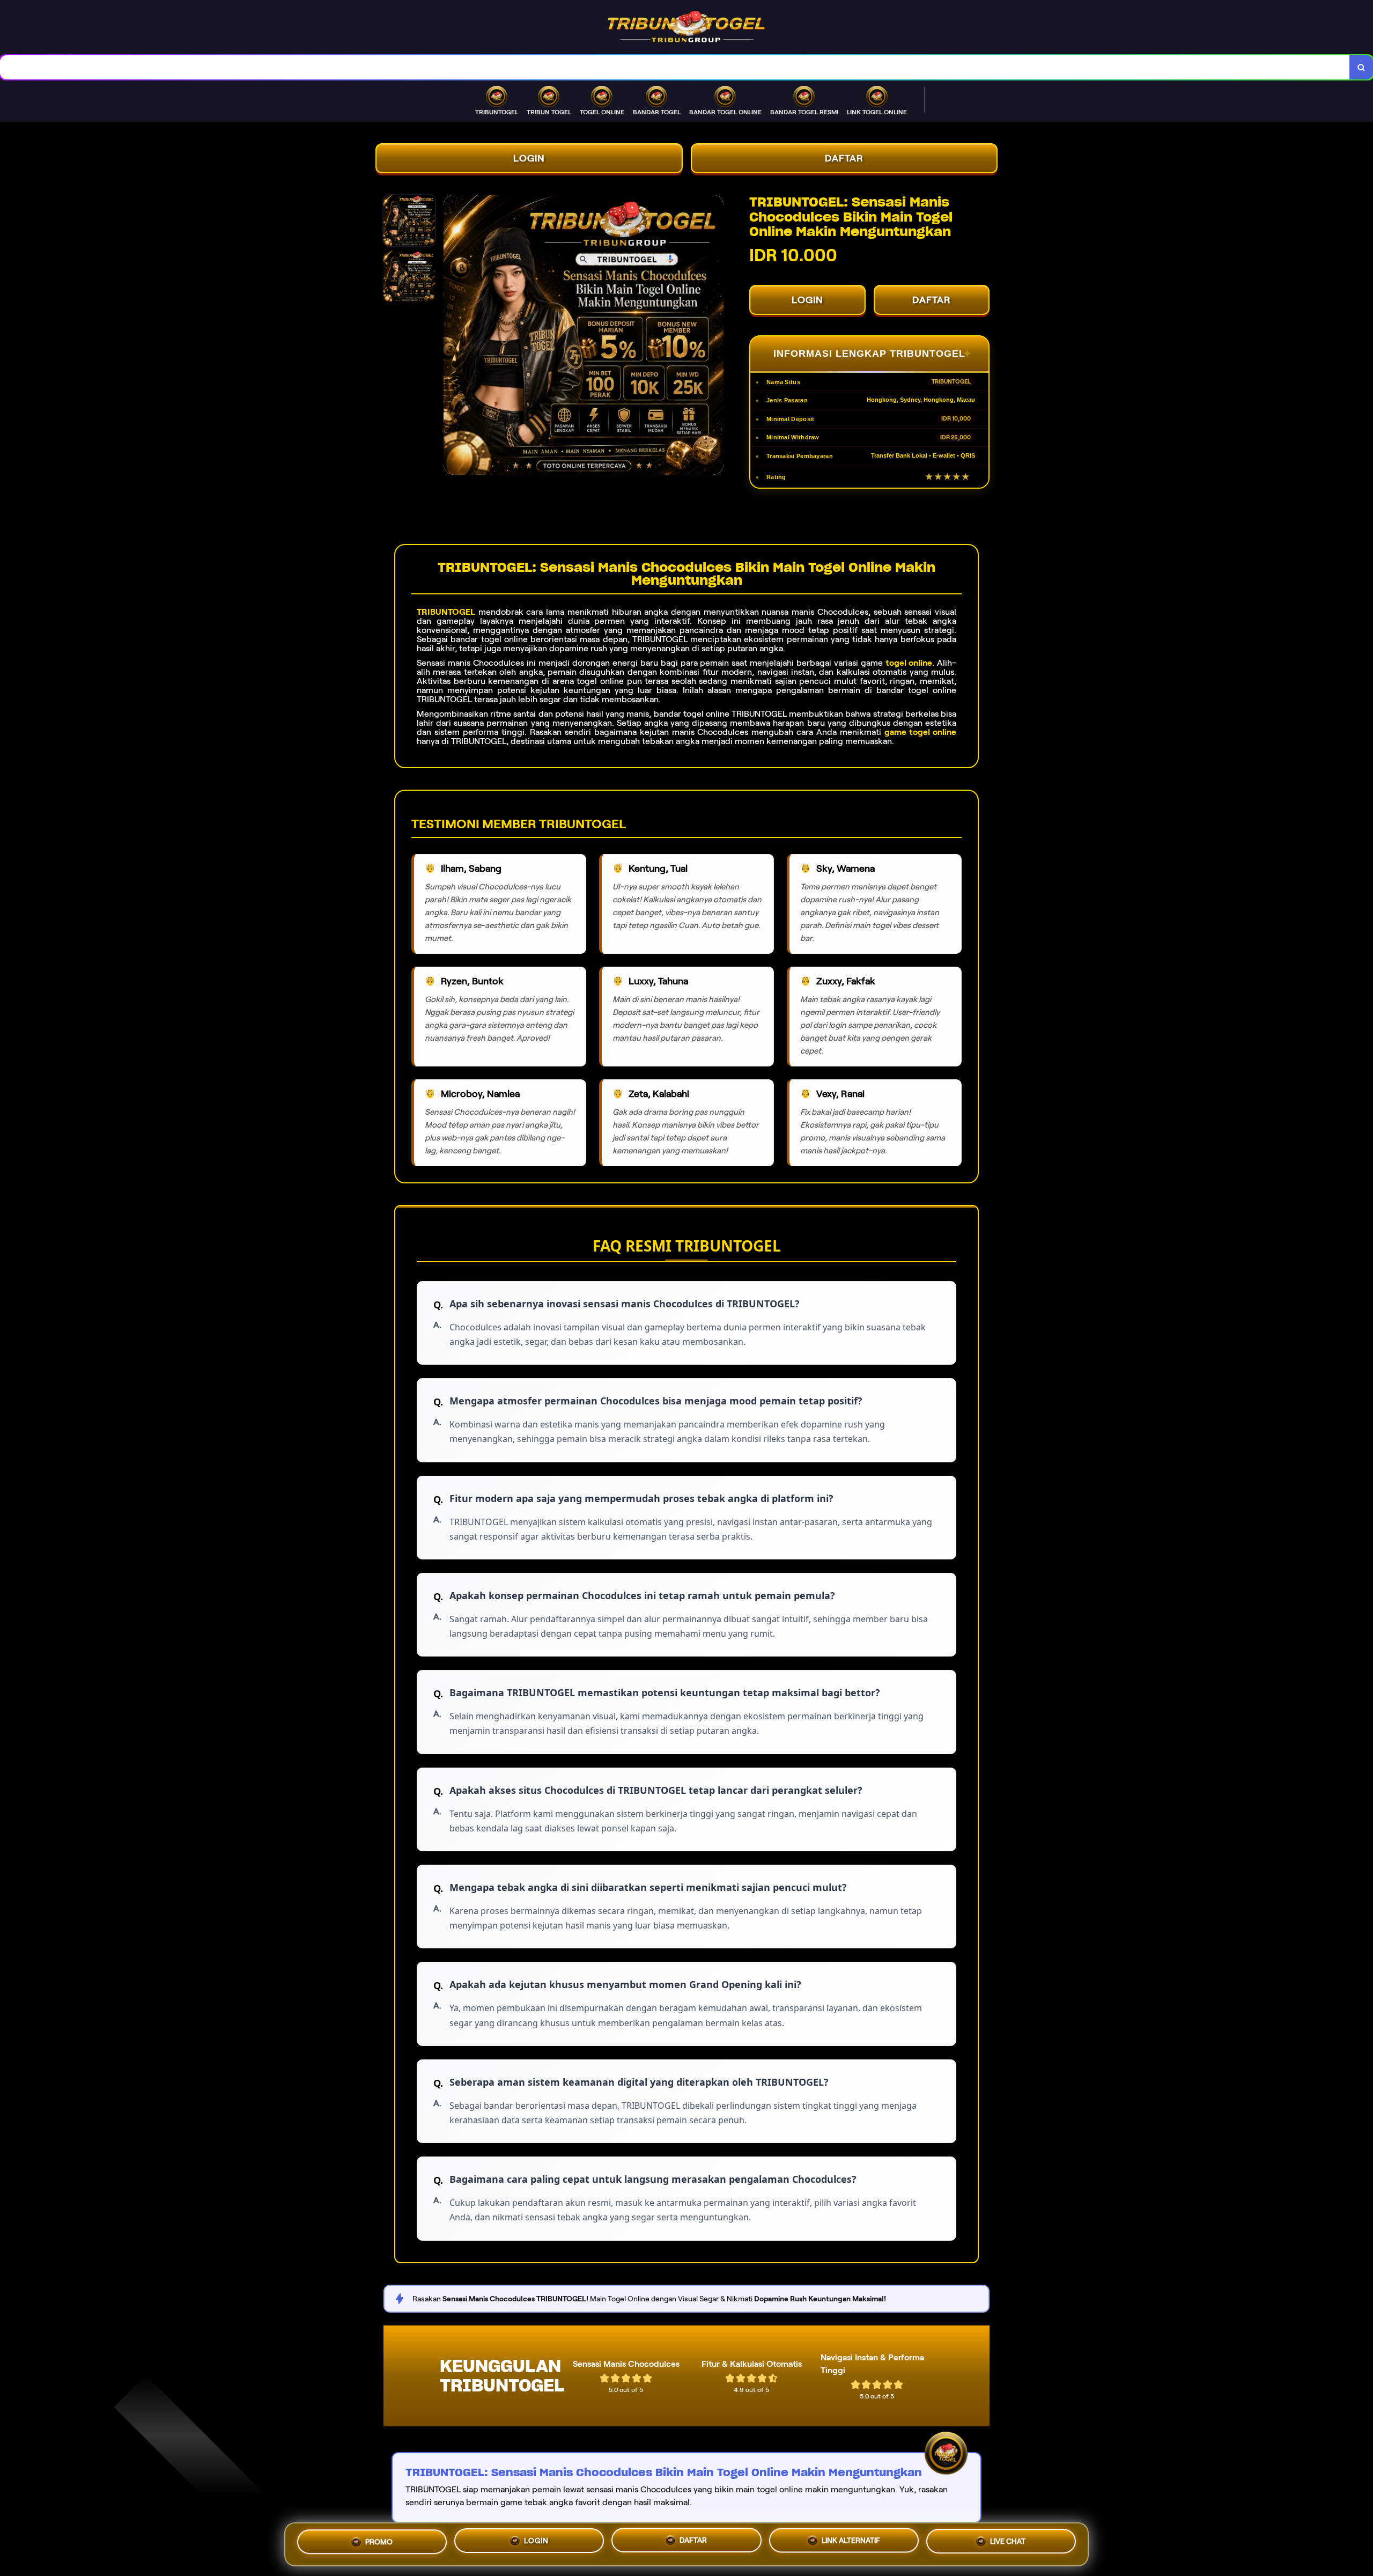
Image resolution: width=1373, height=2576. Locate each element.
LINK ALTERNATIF (851, 2541)
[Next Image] (715, 336)
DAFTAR (844, 158)
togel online (909, 663)
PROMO (379, 2544)
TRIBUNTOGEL (446, 612)
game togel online (920, 732)
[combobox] (675, 67)
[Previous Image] (452, 336)
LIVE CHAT (1008, 2540)
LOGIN (529, 158)
